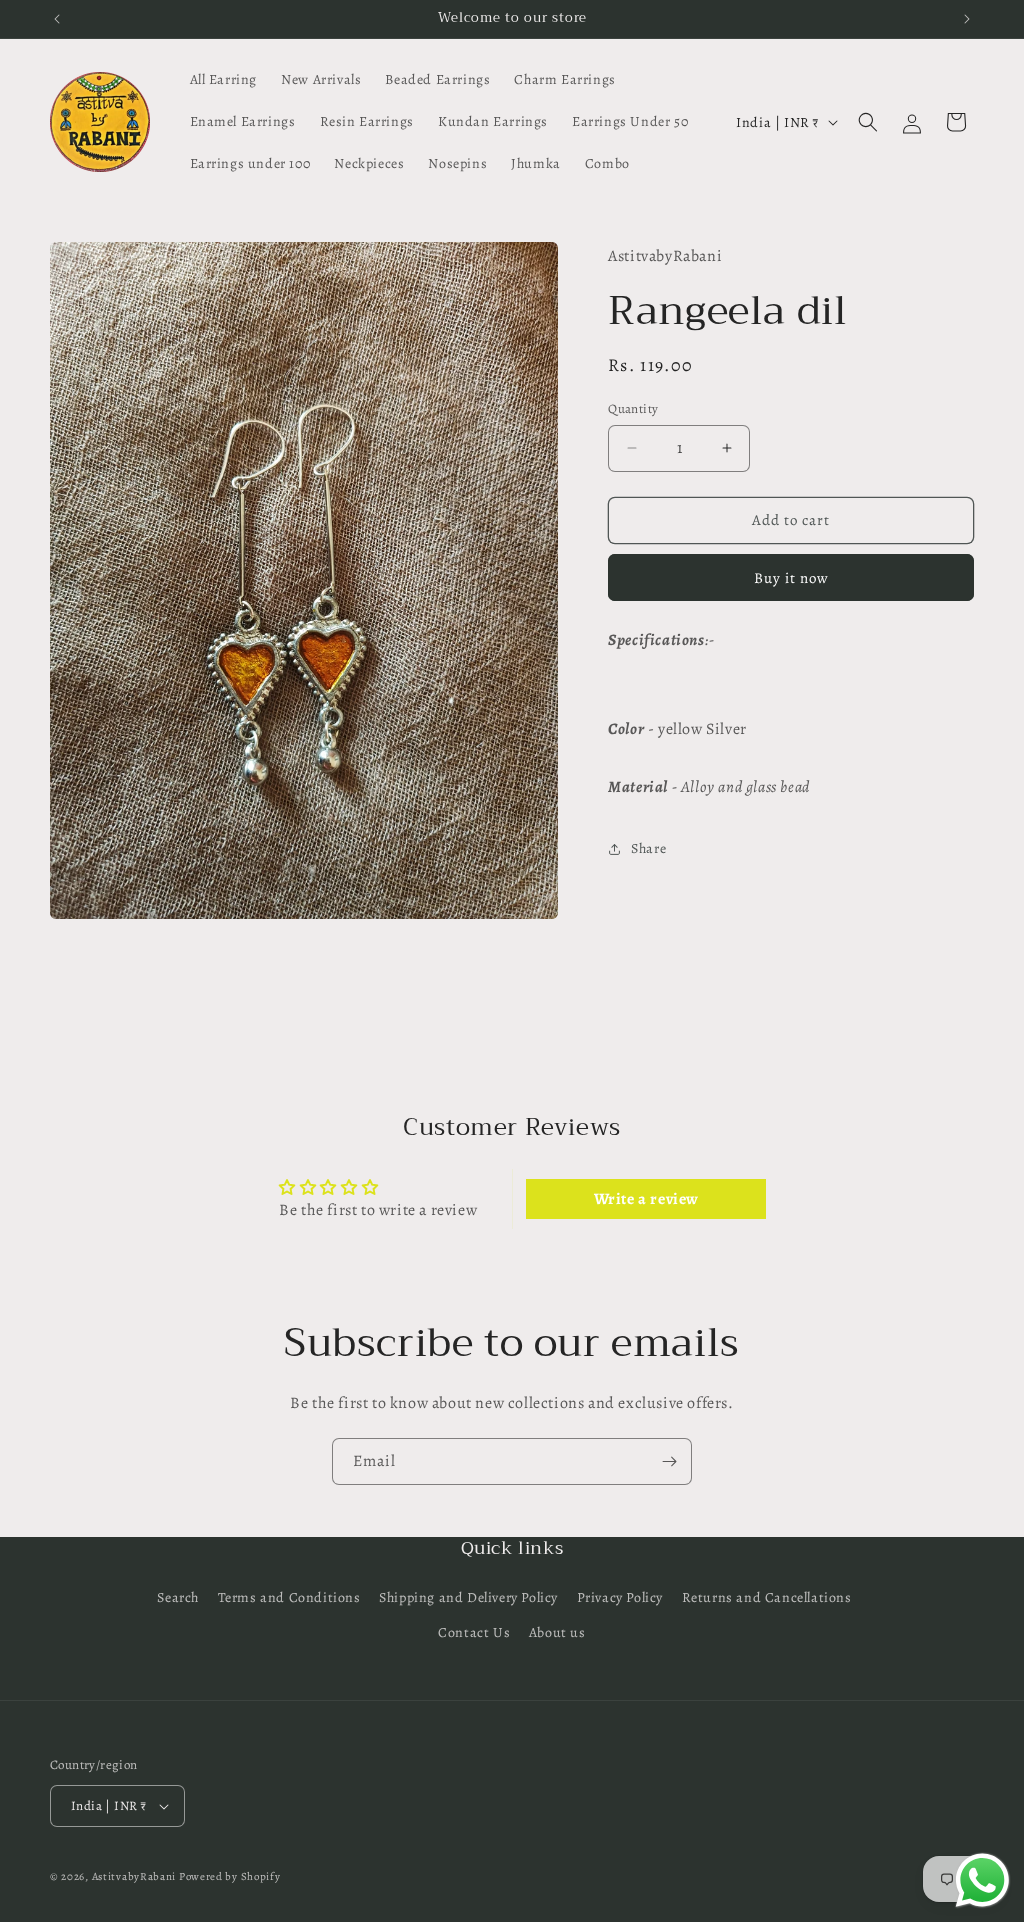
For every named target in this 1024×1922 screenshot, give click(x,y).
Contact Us (474, 1632)
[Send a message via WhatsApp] (982, 1880)
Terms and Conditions (289, 1597)
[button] (868, 122)
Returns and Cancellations (767, 1597)
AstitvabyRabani (134, 1876)
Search (178, 1597)
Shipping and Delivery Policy (468, 1597)
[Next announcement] (967, 19)
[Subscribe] (669, 1461)
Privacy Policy (620, 1597)
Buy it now (791, 578)
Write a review (646, 1199)
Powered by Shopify (230, 1876)
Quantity (633, 408)
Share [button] (648, 848)
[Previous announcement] (57, 19)
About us (557, 1632)
